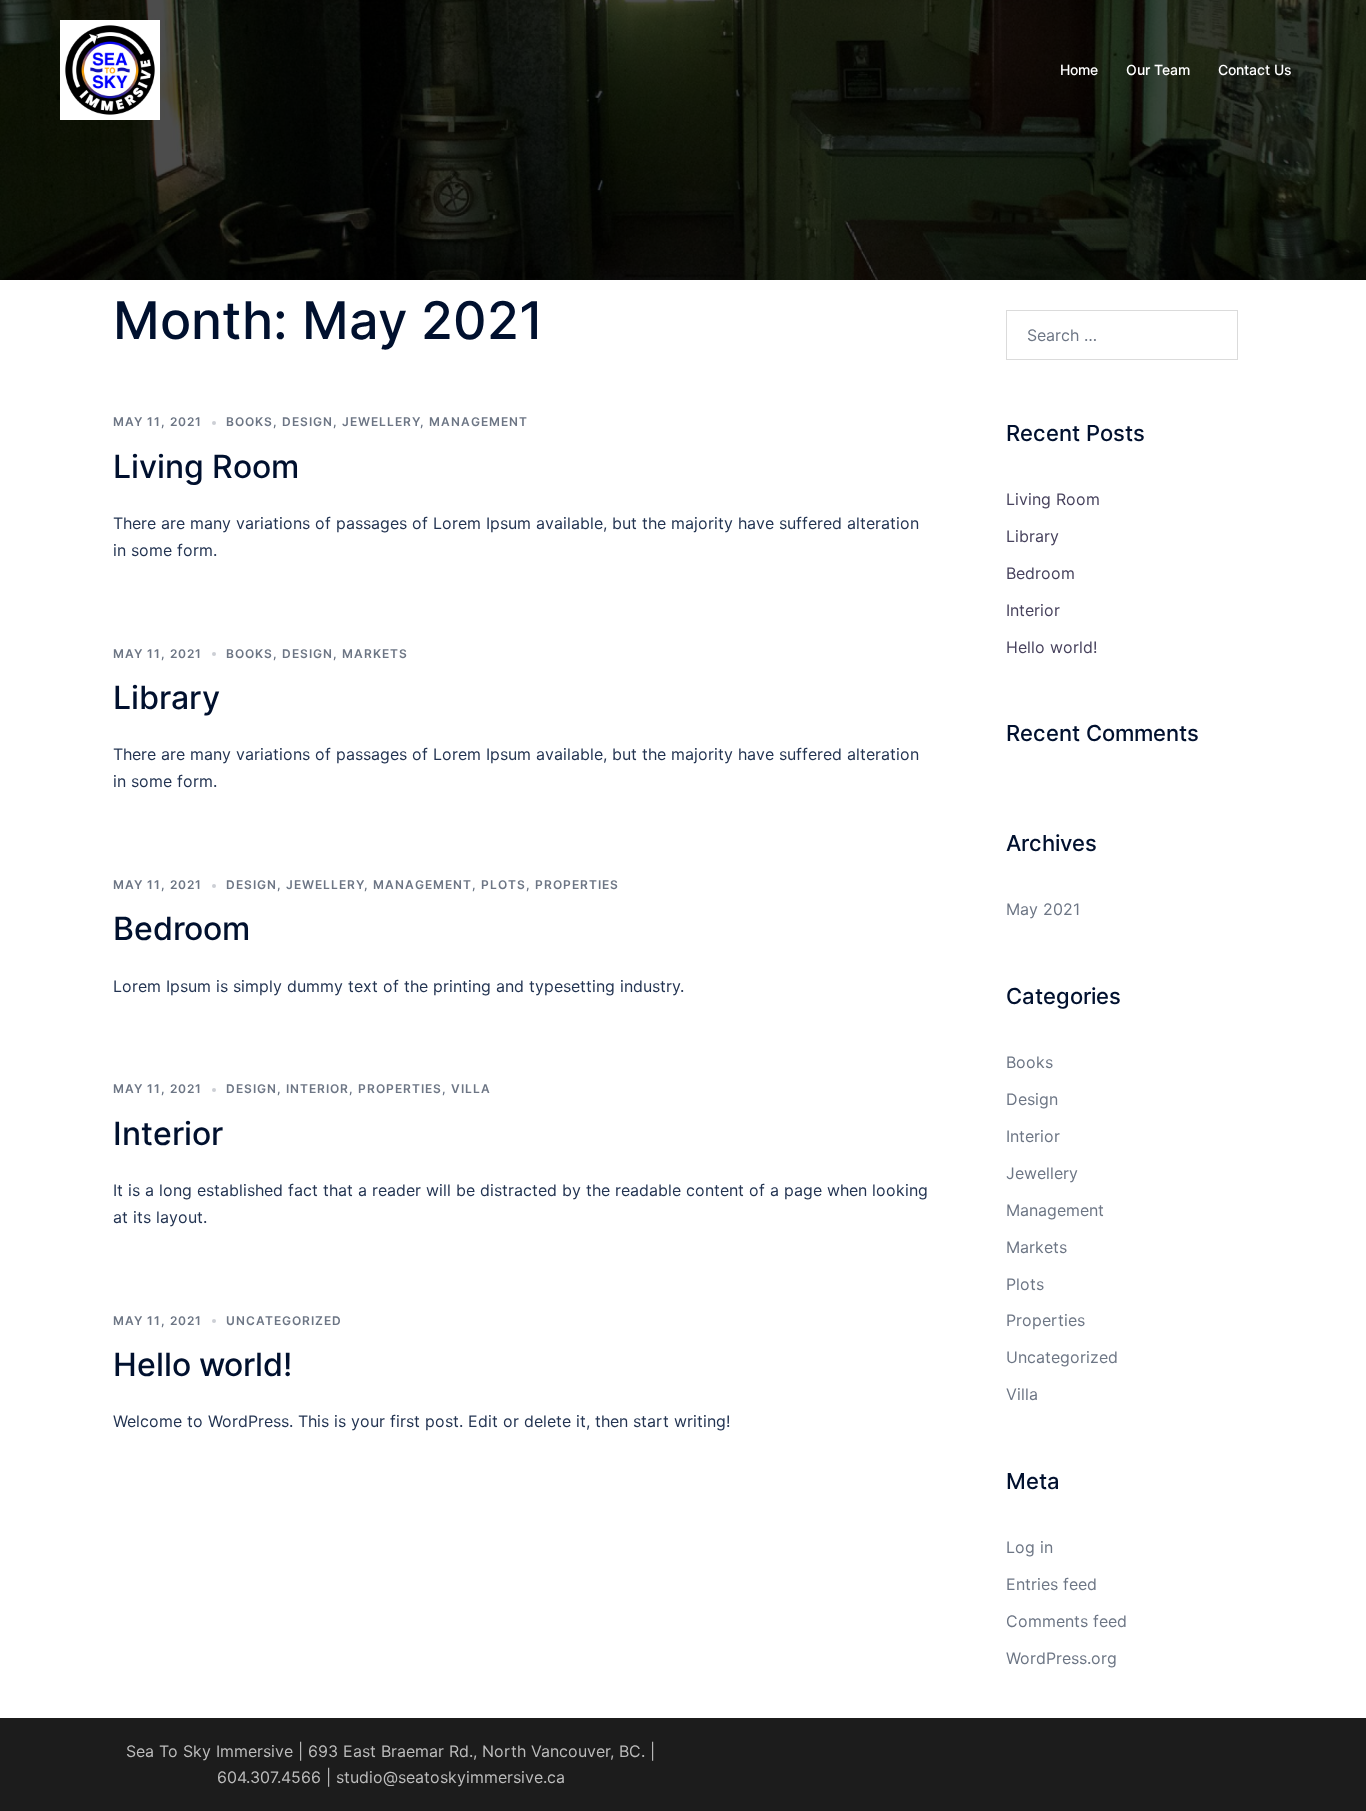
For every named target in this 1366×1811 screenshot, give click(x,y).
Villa (471, 1088)
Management (478, 421)
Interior (317, 1088)
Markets (375, 653)
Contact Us (1255, 69)
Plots (503, 884)
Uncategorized (284, 1320)
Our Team (1158, 69)
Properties (577, 884)
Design (307, 421)
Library (166, 697)
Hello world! (202, 1364)
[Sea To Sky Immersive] (110, 68)
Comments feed (1066, 1621)
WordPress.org (1061, 1658)
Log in (1029, 1547)
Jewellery (381, 421)
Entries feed (1051, 1584)
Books (249, 421)
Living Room (206, 466)
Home (1079, 69)
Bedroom (181, 928)
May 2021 (1043, 909)
